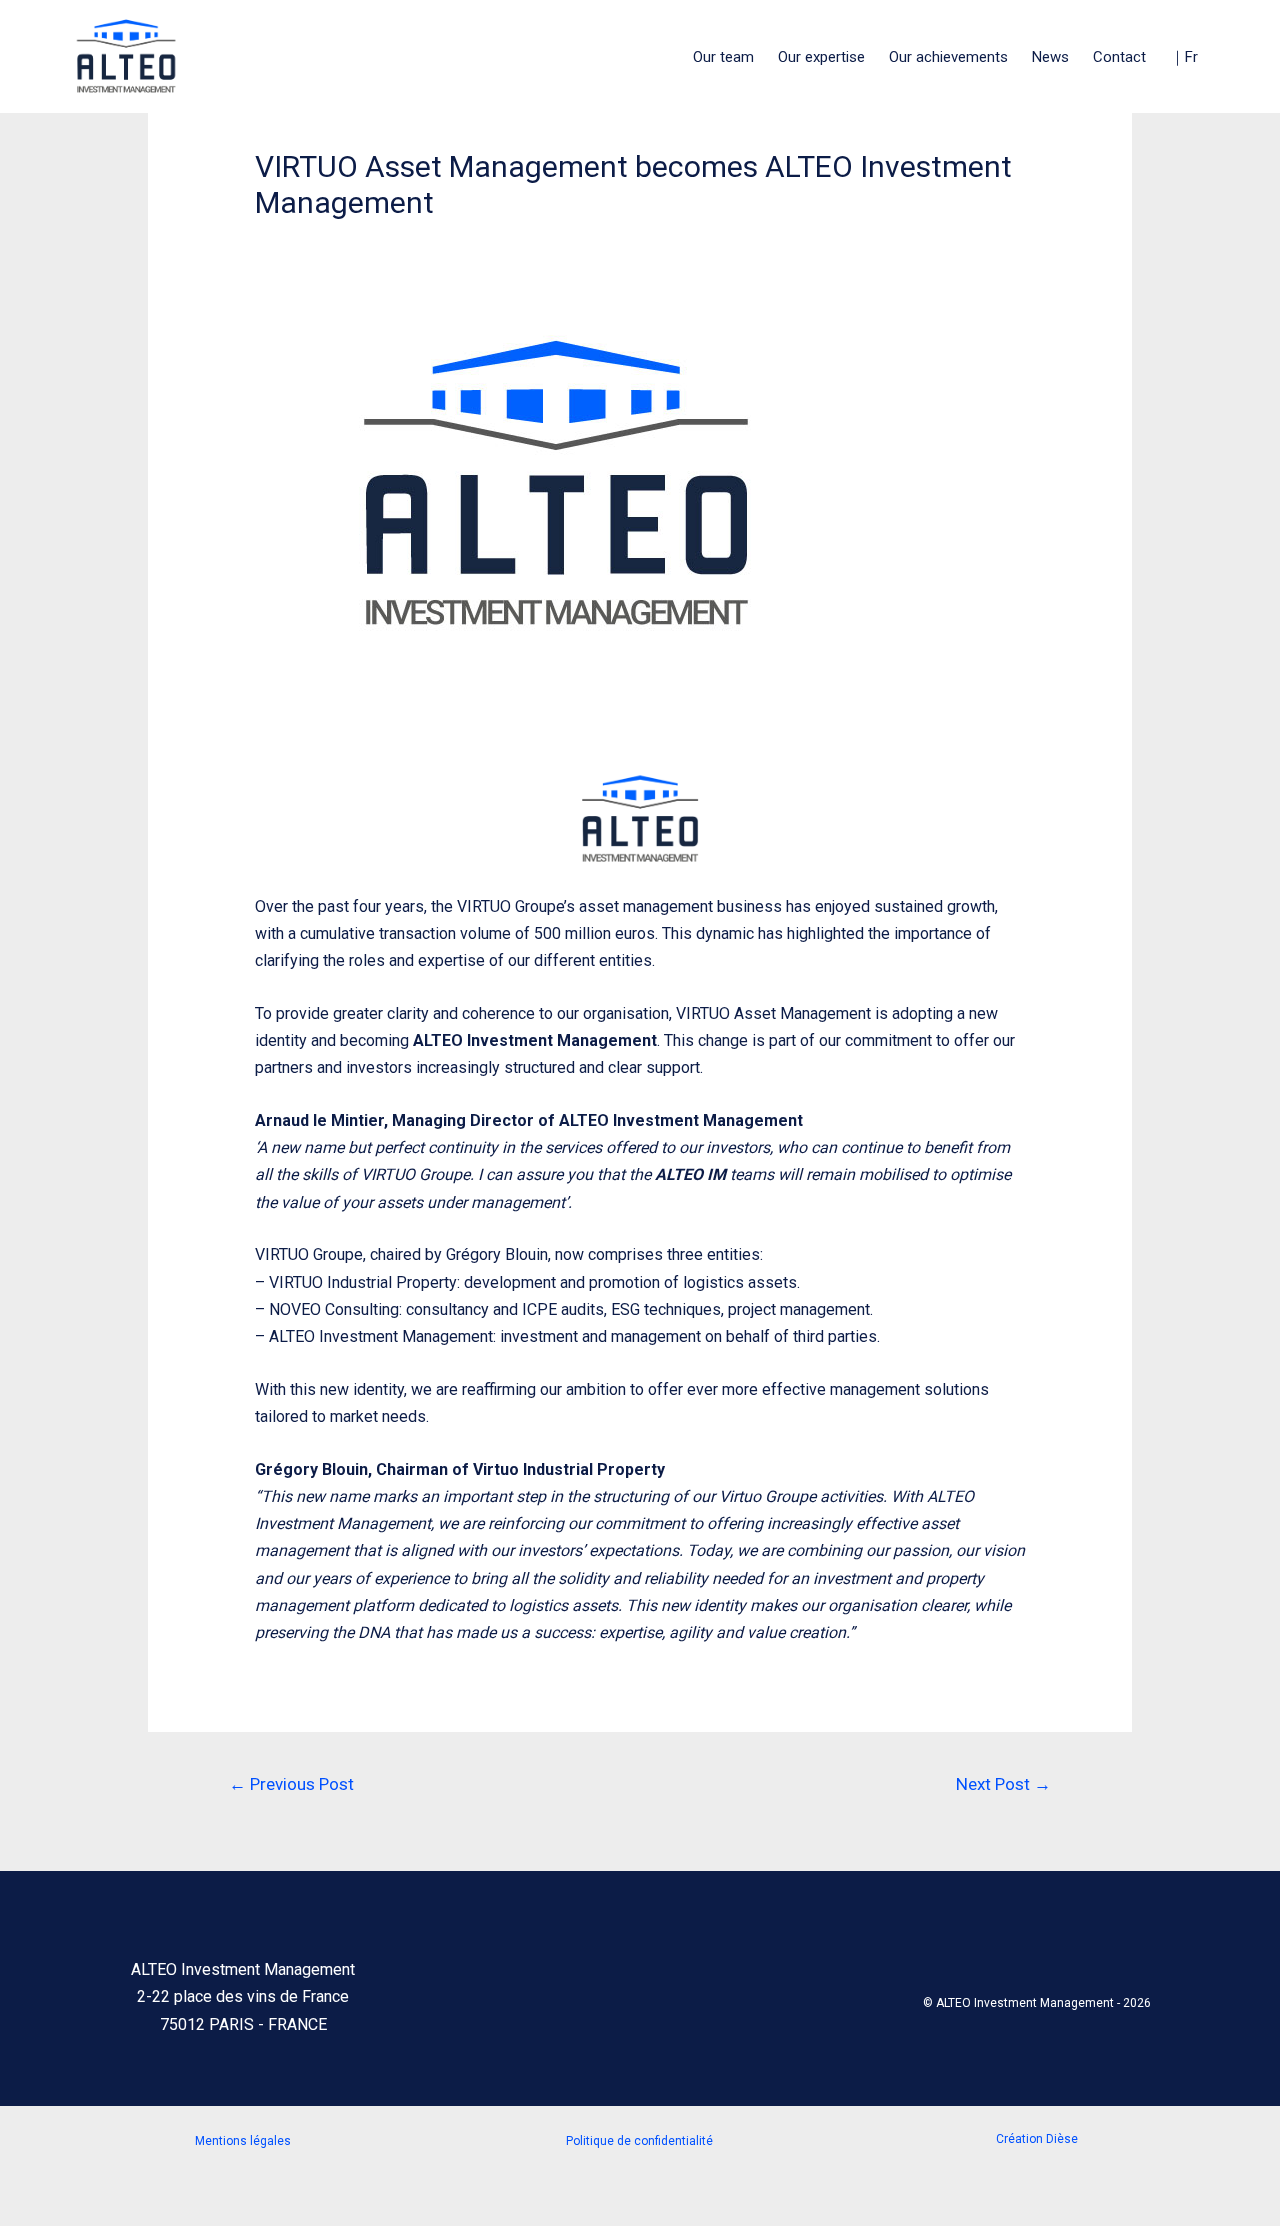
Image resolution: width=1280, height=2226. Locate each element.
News (1050, 57)
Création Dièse (1037, 2139)
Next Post (1003, 1784)
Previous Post (291, 1784)
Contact (1119, 57)
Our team (723, 57)
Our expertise (821, 57)
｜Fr (1184, 57)
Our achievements (948, 57)
